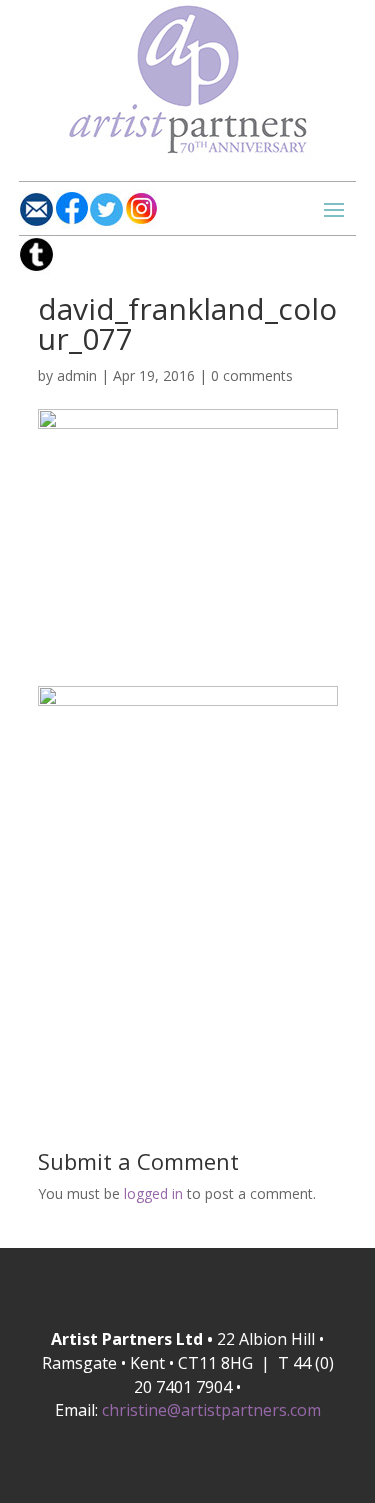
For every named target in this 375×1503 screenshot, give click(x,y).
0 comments (252, 375)
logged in (153, 1193)
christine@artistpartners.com (211, 1410)
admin (77, 375)
